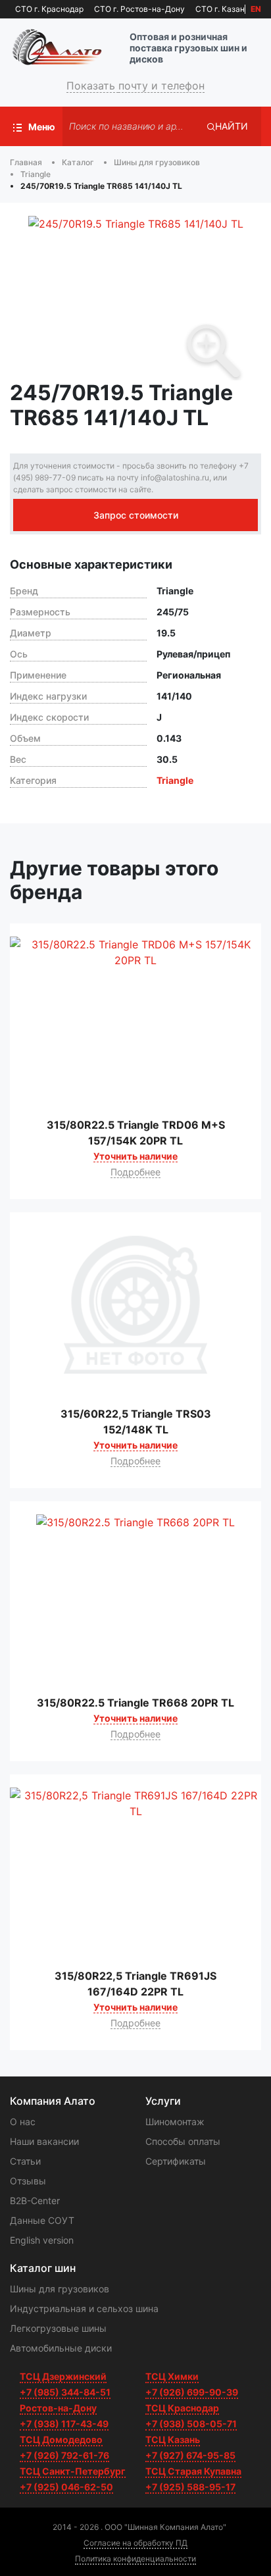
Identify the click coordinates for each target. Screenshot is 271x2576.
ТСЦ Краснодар (182, 2408)
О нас (23, 2122)
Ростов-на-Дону (58, 2408)
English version (42, 2240)
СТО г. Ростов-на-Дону (139, 9)
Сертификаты (176, 2161)
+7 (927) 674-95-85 (190, 2455)
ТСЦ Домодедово (61, 2439)
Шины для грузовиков (60, 2289)
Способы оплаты (183, 2141)
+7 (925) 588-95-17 (190, 2487)
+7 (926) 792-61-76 (64, 2455)
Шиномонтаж (175, 2122)
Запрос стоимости (136, 515)
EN (256, 9)
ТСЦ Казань (173, 2439)
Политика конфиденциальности (135, 2559)
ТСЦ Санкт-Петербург (73, 2471)
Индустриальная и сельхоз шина (84, 2308)
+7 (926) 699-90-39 (192, 2392)
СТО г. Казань (222, 9)
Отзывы (28, 2181)
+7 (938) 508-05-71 (191, 2424)
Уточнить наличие (135, 1156)
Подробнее (135, 1172)
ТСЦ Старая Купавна (193, 2471)
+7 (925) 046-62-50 (66, 2487)
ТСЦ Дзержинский (63, 2376)
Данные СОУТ (42, 2220)
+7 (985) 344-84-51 (65, 2392)
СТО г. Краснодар (49, 9)
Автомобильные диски (61, 2348)
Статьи (25, 2161)
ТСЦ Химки (172, 2376)
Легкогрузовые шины (58, 2328)
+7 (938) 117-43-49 (64, 2424)
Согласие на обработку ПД (135, 2543)
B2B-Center (35, 2201)
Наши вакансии (44, 2141)
